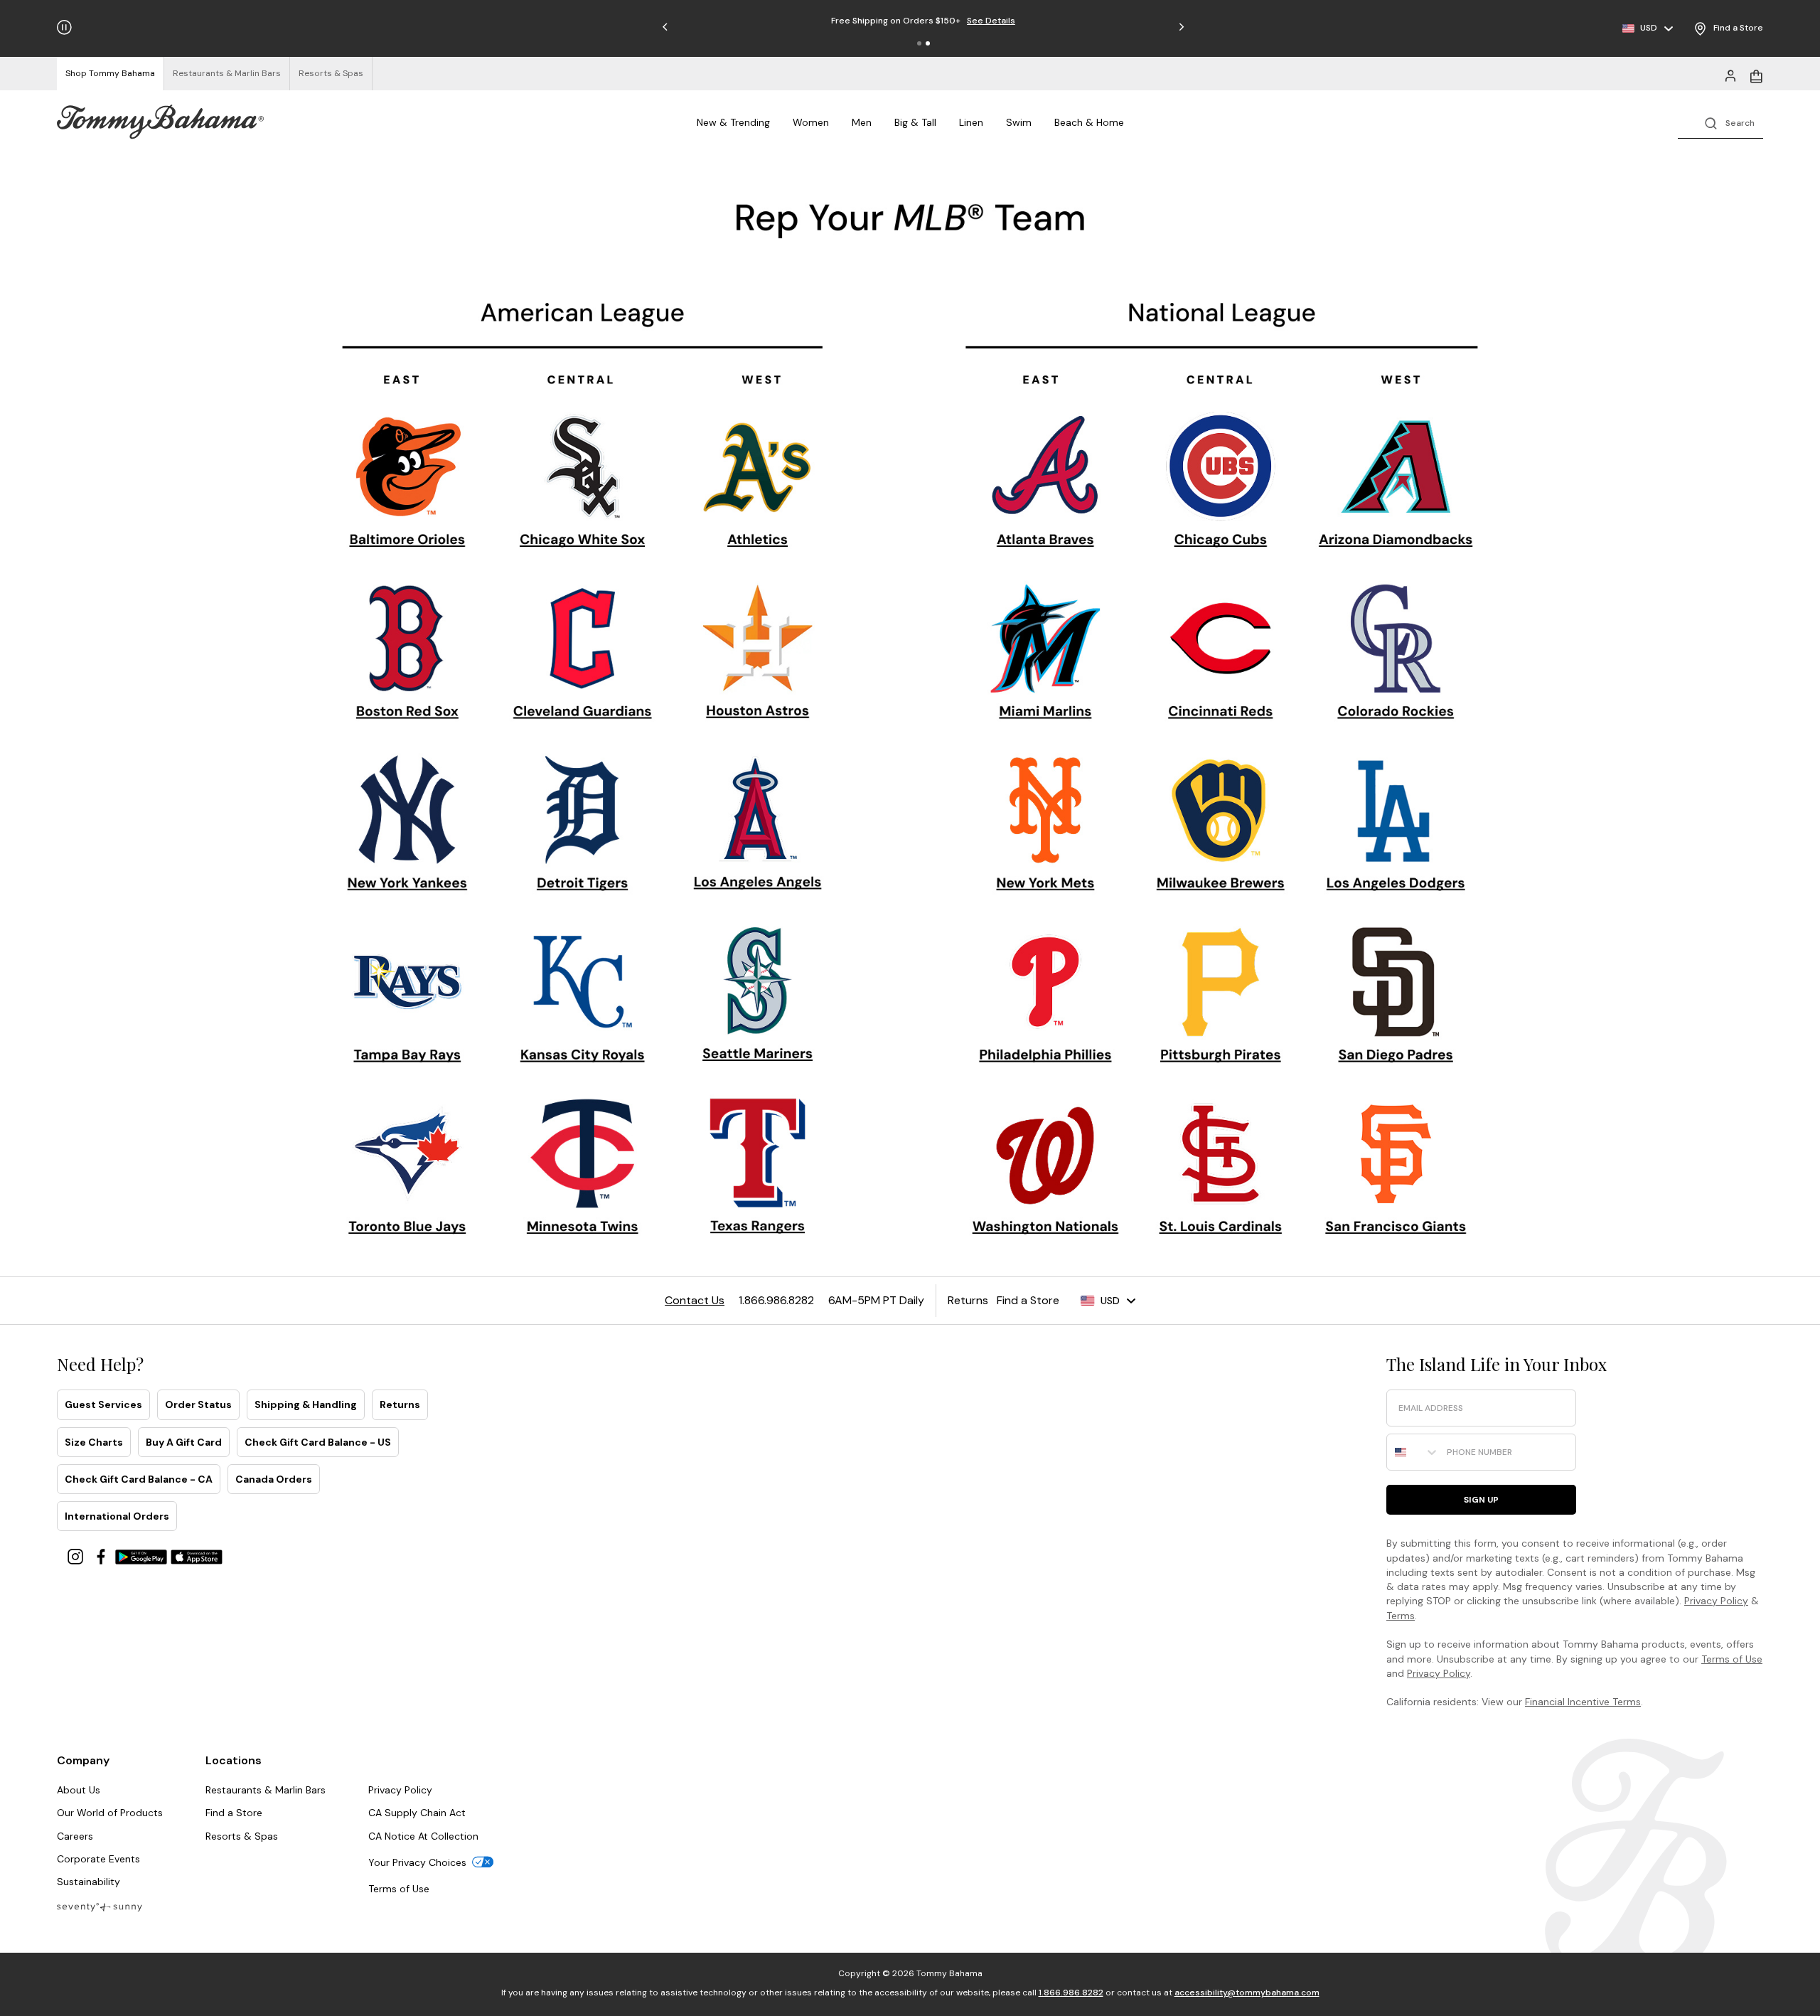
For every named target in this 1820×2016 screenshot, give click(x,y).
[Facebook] (102, 1556)
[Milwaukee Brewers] (1219, 825)
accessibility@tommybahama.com (1247, 1993)
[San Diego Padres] (1393, 997)
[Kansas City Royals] (583, 1001)
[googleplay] (143, 1556)
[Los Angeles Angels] (757, 825)
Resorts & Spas (242, 1836)
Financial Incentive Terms (1583, 1702)
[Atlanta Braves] (1047, 484)
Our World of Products (110, 1813)
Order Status (198, 1404)
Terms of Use (1732, 1659)
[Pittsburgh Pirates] (1219, 996)
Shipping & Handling (306, 1404)
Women (811, 122)
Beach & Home (1089, 122)
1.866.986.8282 (1071, 1993)
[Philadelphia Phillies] (1045, 1000)
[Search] (1720, 122)
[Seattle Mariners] (758, 997)
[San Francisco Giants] (1395, 1169)
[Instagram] (77, 1556)
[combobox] (1413, 1452)
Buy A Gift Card (184, 1442)
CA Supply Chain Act (417, 1813)
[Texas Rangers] (758, 1169)
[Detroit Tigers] (581, 826)
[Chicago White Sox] (584, 482)
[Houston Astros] (758, 654)
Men (862, 122)
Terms (1401, 1616)
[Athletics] (755, 486)
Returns (400, 1404)
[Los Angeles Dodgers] (1395, 824)
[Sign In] (1730, 75)
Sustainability (89, 1882)
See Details (991, 21)
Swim (1019, 122)
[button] (919, 43)
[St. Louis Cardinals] (1220, 1170)
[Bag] (1756, 75)
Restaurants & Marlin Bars (266, 1790)
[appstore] (197, 1556)
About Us (79, 1790)
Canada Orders (274, 1479)
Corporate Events (98, 1859)
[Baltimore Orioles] (406, 484)
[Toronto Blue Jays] (407, 1177)
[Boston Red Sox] (403, 651)
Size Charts (94, 1442)
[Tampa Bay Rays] (406, 1010)
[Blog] (100, 1906)
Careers (75, 1836)
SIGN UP (1481, 1500)
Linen (971, 122)
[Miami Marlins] (1044, 654)
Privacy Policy (1716, 1601)
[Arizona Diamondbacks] (1398, 483)
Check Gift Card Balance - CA (139, 1479)
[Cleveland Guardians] (581, 656)
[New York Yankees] (407, 824)
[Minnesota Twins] (584, 1169)
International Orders (117, 1516)
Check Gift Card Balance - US (318, 1442)
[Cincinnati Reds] (1221, 658)
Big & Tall (915, 122)
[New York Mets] (1046, 826)
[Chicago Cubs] (1219, 484)
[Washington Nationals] (1045, 1172)
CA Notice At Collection (423, 1836)
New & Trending (733, 122)
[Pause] (64, 27)
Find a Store (234, 1813)
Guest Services (103, 1404)
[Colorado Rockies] (1396, 653)
